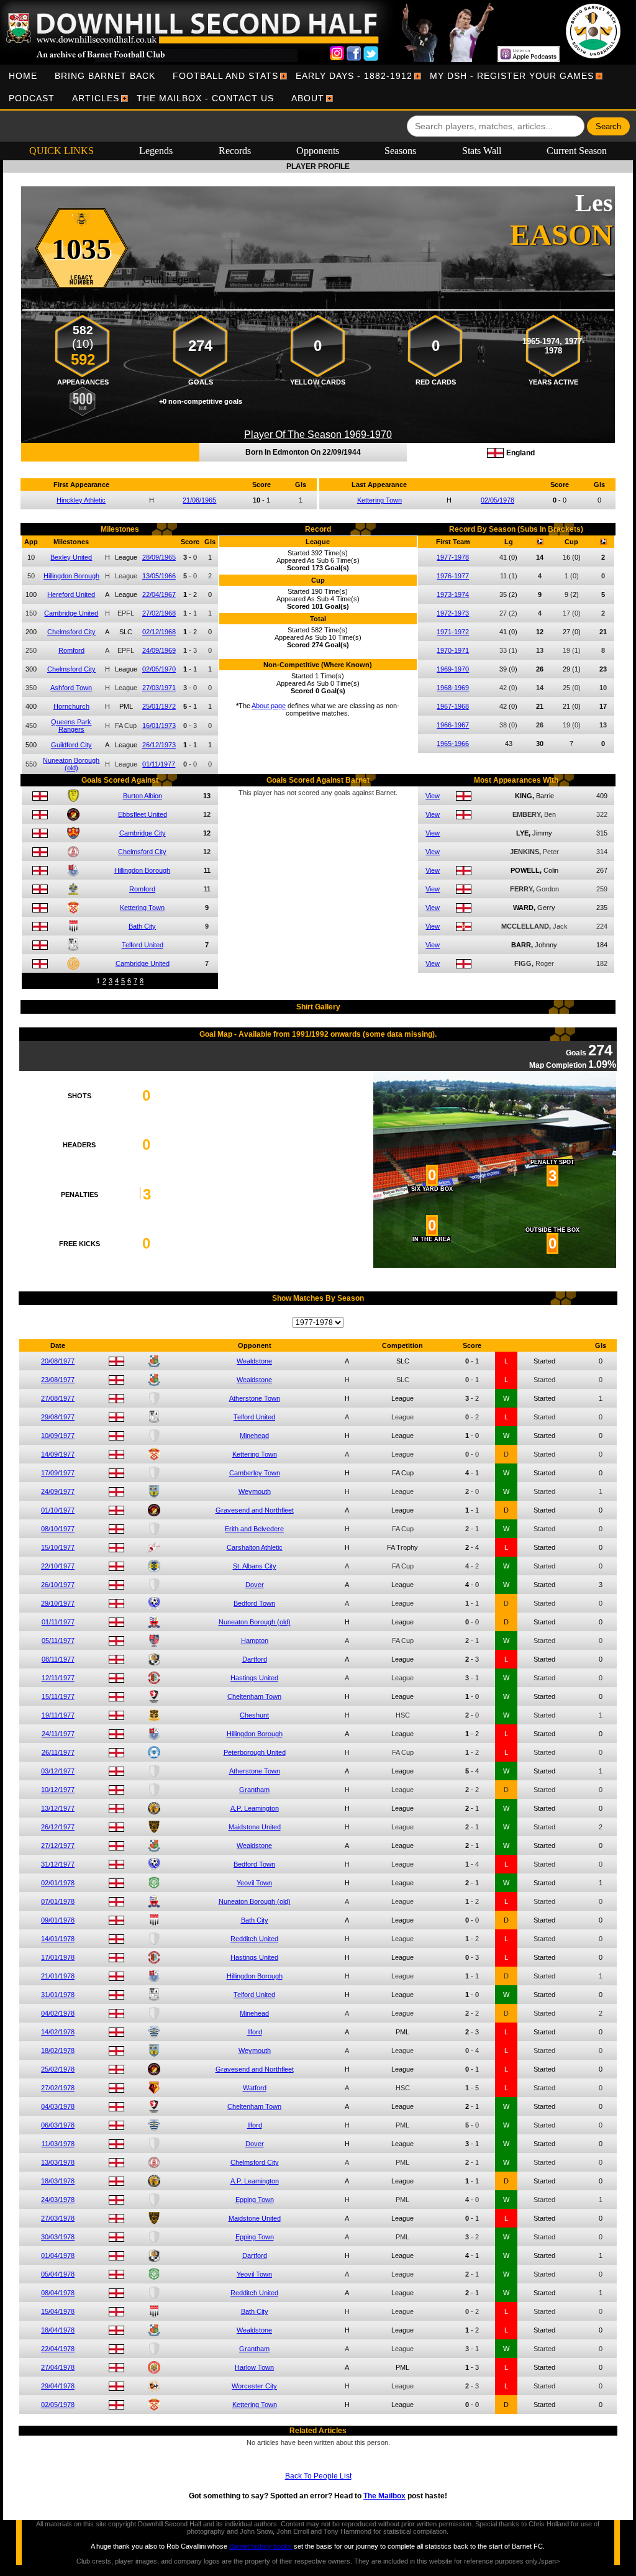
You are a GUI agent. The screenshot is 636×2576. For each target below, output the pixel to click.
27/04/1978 (58, 2367)
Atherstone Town (255, 1398)
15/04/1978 (58, 2311)
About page (269, 706)
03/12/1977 (58, 1771)
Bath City (142, 926)
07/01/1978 (58, 1901)
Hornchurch (71, 706)
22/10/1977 (58, 1566)
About (308, 98)
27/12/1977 (58, 1846)
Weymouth (255, 1491)
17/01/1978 (58, 1957)
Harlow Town (254, 2367)
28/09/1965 (159, 557)
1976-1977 (453, 576)
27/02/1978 (58, 2088)
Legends (156, 151)
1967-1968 (453, 706)
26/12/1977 (58, 1827)
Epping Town (255, 2200)
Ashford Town (71, 688)
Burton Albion (143, 796)
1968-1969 (453, 688)
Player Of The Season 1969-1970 (318, 435)
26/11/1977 (58, 1752)
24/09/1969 (159, 650)
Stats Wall (482, 151)
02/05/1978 (497, 500)
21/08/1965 (199, 500)
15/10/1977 (58, 1547)
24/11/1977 (58, 1734)
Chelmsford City (71, 632)
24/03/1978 (58, 2200)
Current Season (577, 151)
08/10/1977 (58, 1529)
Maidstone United (255, 1827)
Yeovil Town (254, 1883)
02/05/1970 (159, 669)
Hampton (255, 1641)
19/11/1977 (58, 1715)
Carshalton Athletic (255, 1547)
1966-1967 (453, 725)
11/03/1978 (58, 2144)
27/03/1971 (159, 688)
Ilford (255, 2032)
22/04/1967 (159, 594)
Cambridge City (143, 833)
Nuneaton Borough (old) (71, 764)
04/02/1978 (58, 2013)
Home (23, 76)
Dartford (255, 1659)
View (433, 796)
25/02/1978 (58, 2069)
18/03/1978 (58, 2181)
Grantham (254, 1790)
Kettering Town (379, 500)
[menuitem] (23, 76)
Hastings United (254, 1678)
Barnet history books (261, 2546)
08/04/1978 (58, 2293)
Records (235, 151)
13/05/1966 (159, 576)
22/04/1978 (58, 2349)
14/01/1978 (58, 1939)
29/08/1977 (58, 1417)
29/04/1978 (58, 2386)
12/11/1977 (58, 1678)
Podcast (32, 98)
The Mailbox (384, 2496)
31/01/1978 (58, 1995)
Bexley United (71, 557)
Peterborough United (255, 1752)
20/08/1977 (58, 1361)
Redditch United (254, 1939)
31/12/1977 (58, 1864)
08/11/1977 (58, 1659)
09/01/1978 (58, 1920)
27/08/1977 (58, 1398)
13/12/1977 (58, 1808)
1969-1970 (453, 669)
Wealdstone (254, 1361)
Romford (71, 650)
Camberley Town (255, 1473)
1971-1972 (453, 632)
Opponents (318, 151)
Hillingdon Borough (71, 576)
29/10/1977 (58, 1603)
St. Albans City (255, 1566)
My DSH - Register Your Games (512, 76)
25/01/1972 (159, 706)
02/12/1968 (159, 632)
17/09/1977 (58, 1473)
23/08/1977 (58, 1380)
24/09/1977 (58, 1491)
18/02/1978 (58, 2050)
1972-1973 (453, 613)
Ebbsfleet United (143, 814)
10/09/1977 (58, 1436)
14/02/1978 (58, 2032)
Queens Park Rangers (71, 726)
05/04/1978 (58, 2274)
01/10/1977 (58, 1510)
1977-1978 (453, 557)
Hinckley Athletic (81, 500)
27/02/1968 (159, 613)
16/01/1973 (159, 726)
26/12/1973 (159, 745)
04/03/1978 (58, 2106)
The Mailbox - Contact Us (205, 98)
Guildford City (71, 745)
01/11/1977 (159, 764)
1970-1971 (453, 650)
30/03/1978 (58, 2237)
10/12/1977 (58, 1790)
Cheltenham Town (254, 1696)
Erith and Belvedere (254, 1529)
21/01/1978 (58, 1976)
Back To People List (318, 2476)
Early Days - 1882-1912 (354, 76)
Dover (255, 1585)
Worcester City (254, 2386)
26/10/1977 (58, 1585)
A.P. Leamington (255, 1808)
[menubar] (318, 87)
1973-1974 (453, 594)
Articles (96, 98)
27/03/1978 (58, 2218)
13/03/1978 (58, 2162)
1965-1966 (453, 744)
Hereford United (71, 594)
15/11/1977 (58, 1696)
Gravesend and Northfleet (255, 1510)
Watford (255, 2088)
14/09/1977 (58, 1454)
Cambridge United (71, 613)
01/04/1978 (58, 2255)
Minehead (254, 1436)
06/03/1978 (58, 2125)
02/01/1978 (58, 1883)
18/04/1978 (58, 2330)
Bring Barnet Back (105, 76)
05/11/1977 (58, 1641)
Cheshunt (254, 1715)
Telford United (143, 945)
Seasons (400, 151)
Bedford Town (254, 1603)
